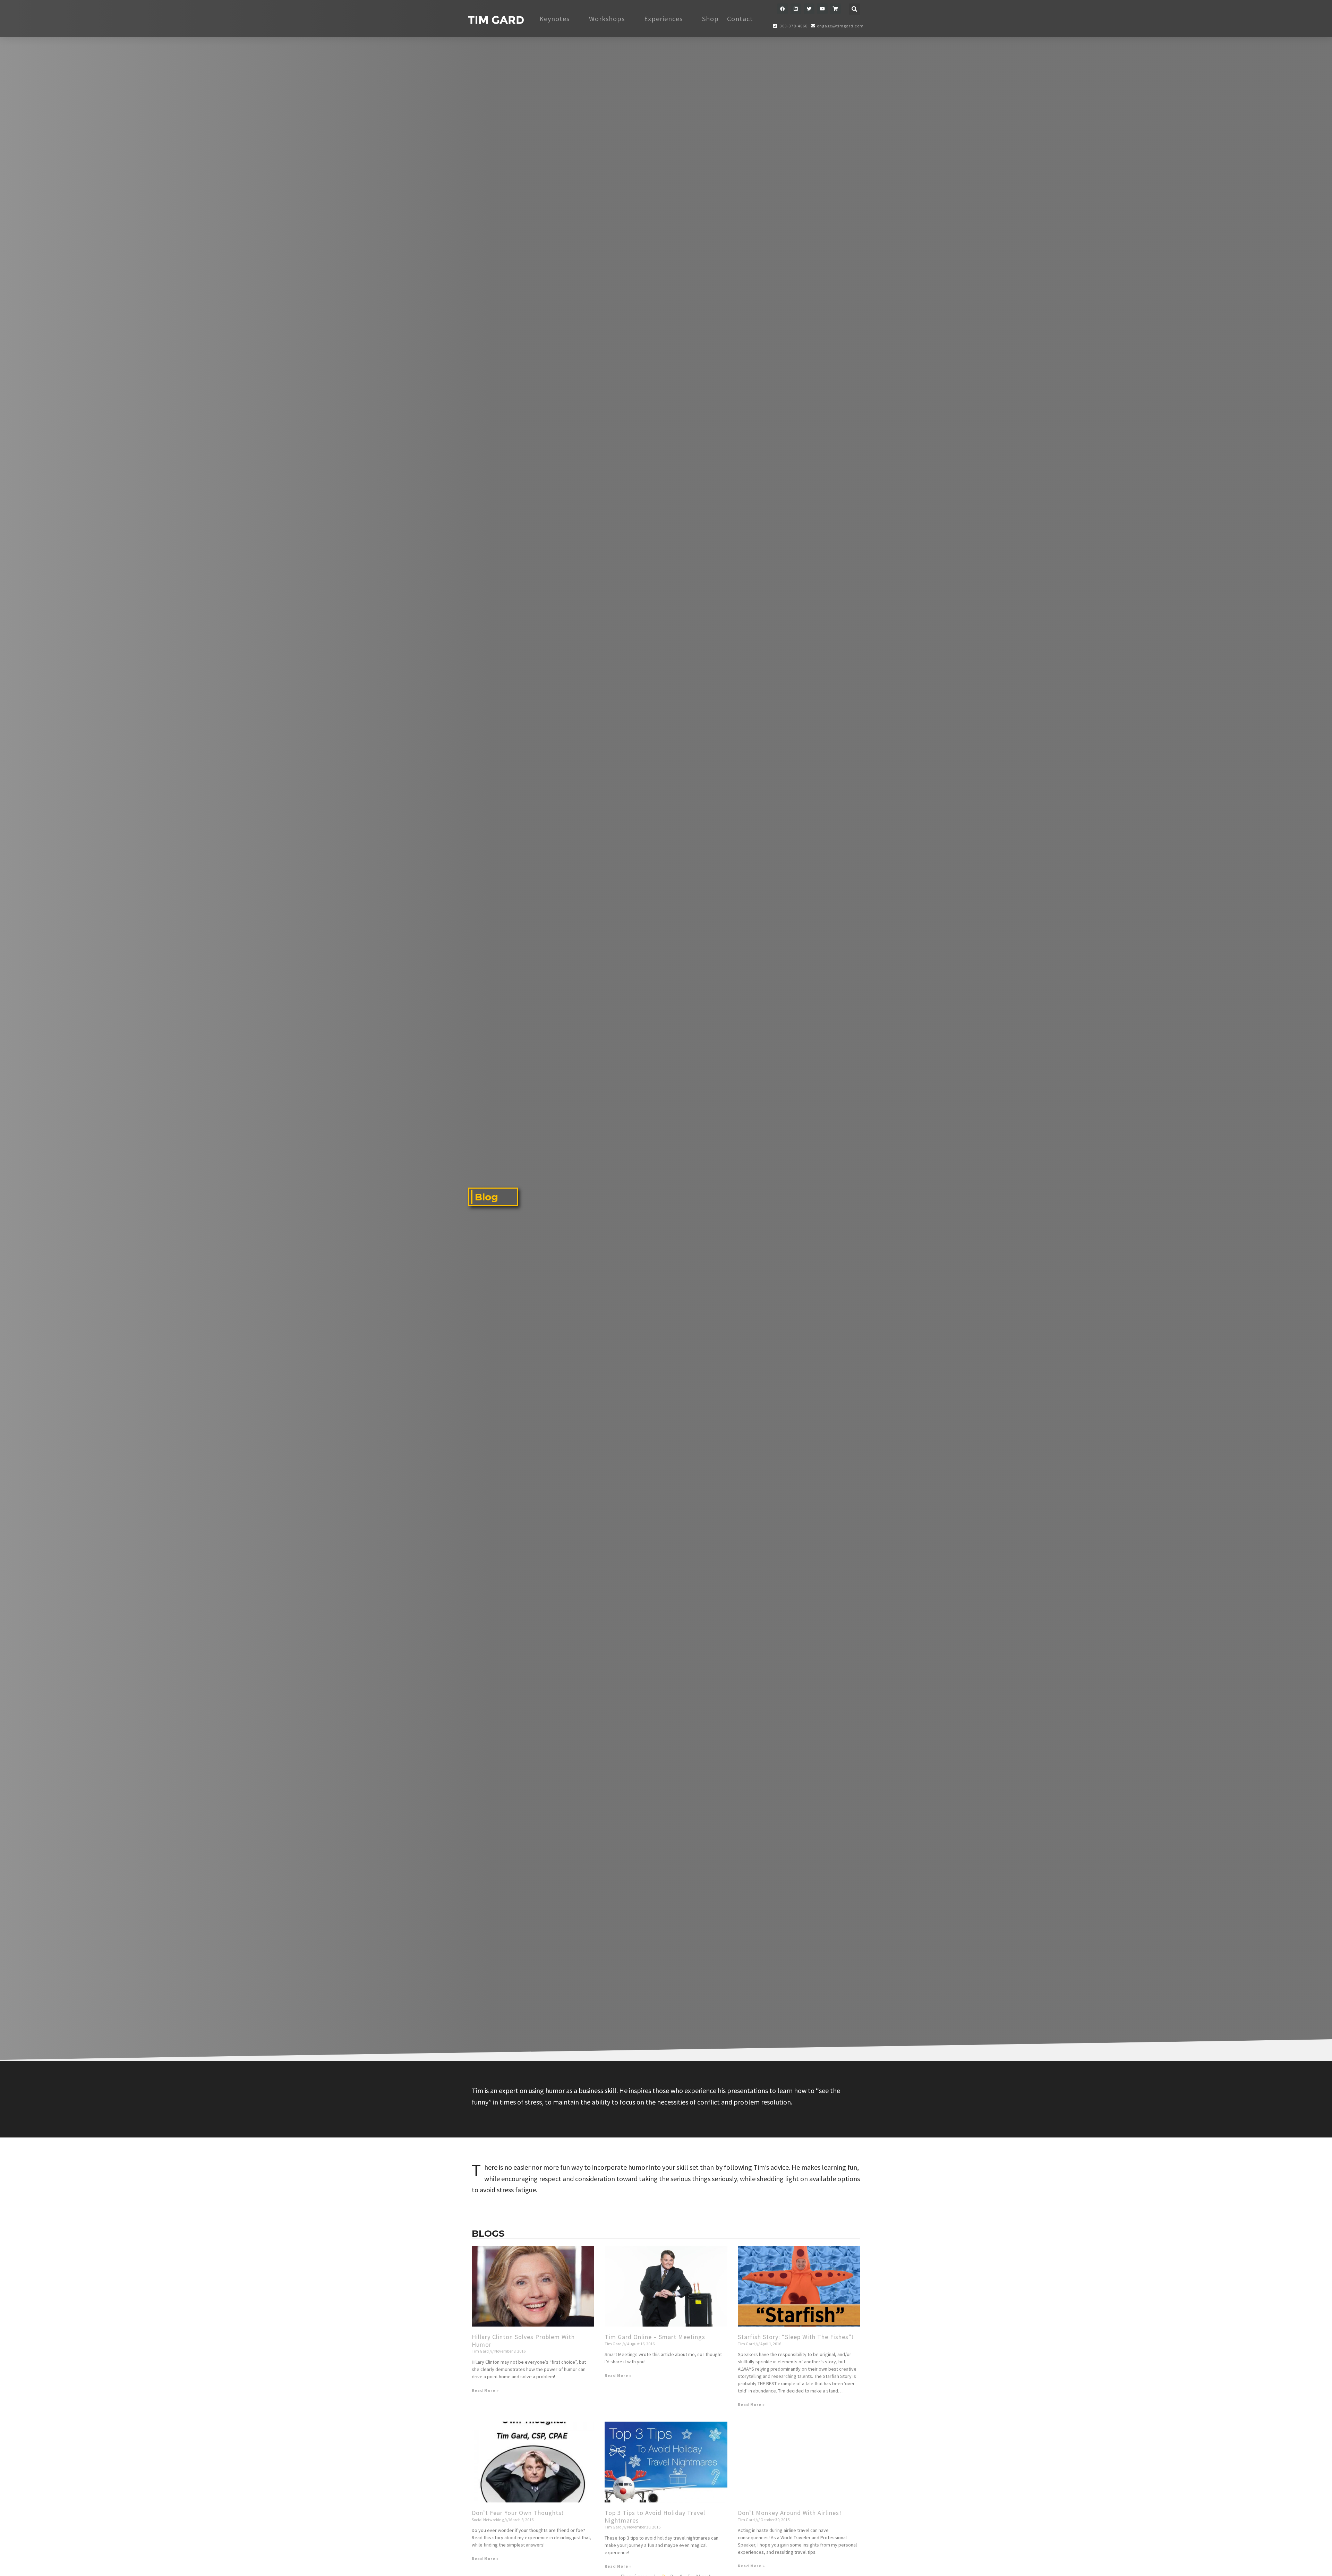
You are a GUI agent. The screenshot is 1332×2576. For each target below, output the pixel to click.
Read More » (485, 2390)
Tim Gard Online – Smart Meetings (655, 2337)
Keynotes (554, 19)
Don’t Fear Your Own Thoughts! (518, 2513)
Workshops (607, 19)
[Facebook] (783, 9)
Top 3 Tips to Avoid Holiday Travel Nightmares (655, 2517)
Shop (710, 19)
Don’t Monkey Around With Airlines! (790, 2513)
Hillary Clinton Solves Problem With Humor (523, 2341)
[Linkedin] (796, 9)
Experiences (663, 19)
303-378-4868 (793, 26)
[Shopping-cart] (835, 9)
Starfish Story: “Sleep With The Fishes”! (796, 2337)
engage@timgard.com (840, 26)
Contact (740, 19)
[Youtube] (822, 9)
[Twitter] (809, 9)
